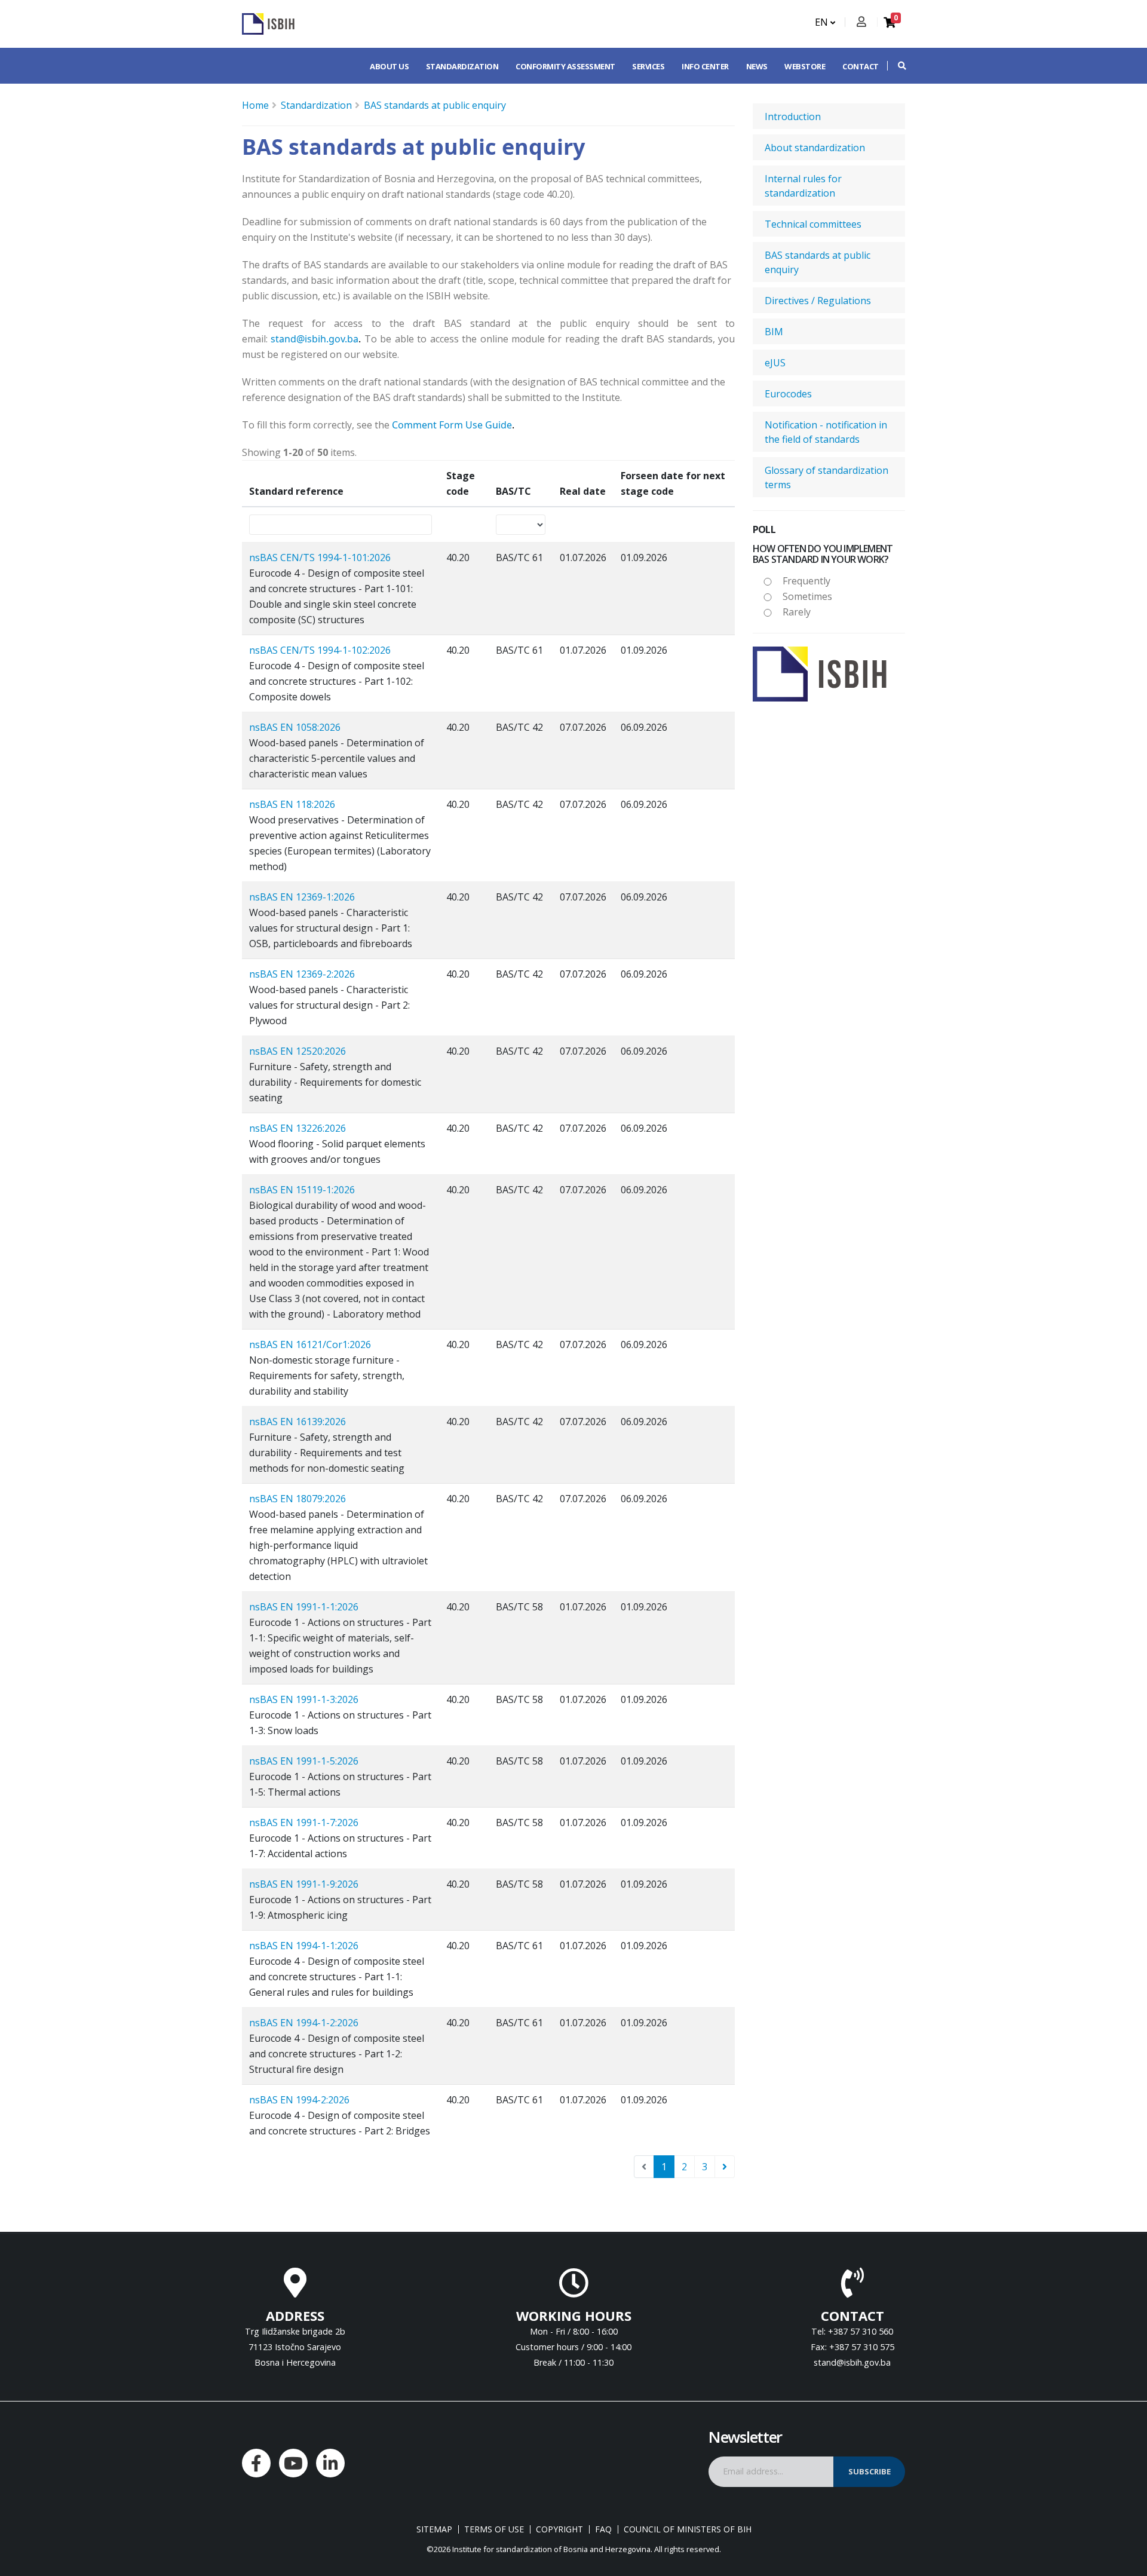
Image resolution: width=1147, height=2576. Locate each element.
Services (648, 66)
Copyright (559, 2529)
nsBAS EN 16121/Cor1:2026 (310, 1344)
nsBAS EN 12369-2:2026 (302, 974)
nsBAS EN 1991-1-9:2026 (304, 1884)
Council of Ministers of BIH (688, 2529)
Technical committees (813, 224)
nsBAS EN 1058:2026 (295, 727)
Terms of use (494, 2529)
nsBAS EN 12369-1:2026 (302, 897)
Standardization (462, 66)
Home (255, 105)
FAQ (603, 2529)
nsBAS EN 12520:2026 (298, 1051)
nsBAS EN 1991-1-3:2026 (304, 1699)
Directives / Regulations (818, 301)
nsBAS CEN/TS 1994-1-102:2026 (320, 650)
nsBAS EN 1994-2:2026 (299, 2100)
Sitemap (434, 2529)
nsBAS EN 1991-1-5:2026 (304, 1761)
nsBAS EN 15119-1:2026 (302, 1190)
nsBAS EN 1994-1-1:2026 (304, 1946)
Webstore (805, 66)
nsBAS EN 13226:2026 (298, 1128)
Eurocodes (788, 394)
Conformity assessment (565, 66)
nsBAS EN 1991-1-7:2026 (304, 1823)
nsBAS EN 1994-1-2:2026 (304, 2023)
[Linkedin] (330, 2463)
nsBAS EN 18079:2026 (298, 1499)
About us (389, 66)
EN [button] (823, 22)
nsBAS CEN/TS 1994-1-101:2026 (320, 558)
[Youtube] (293, 2463)
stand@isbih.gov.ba (315, 339)
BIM (774, 332)
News (757, 66)
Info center (705, 66)
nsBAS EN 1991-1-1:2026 (304, 1607)
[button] (896, 66)
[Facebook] (256, 2463)
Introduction (793, 117)
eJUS (775, 363)
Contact (861, 66)
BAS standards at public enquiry (435, 105)
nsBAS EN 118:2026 (292, 804)
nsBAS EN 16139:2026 (298, 1422)
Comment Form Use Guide (452, 425)
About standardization (815, 148)
